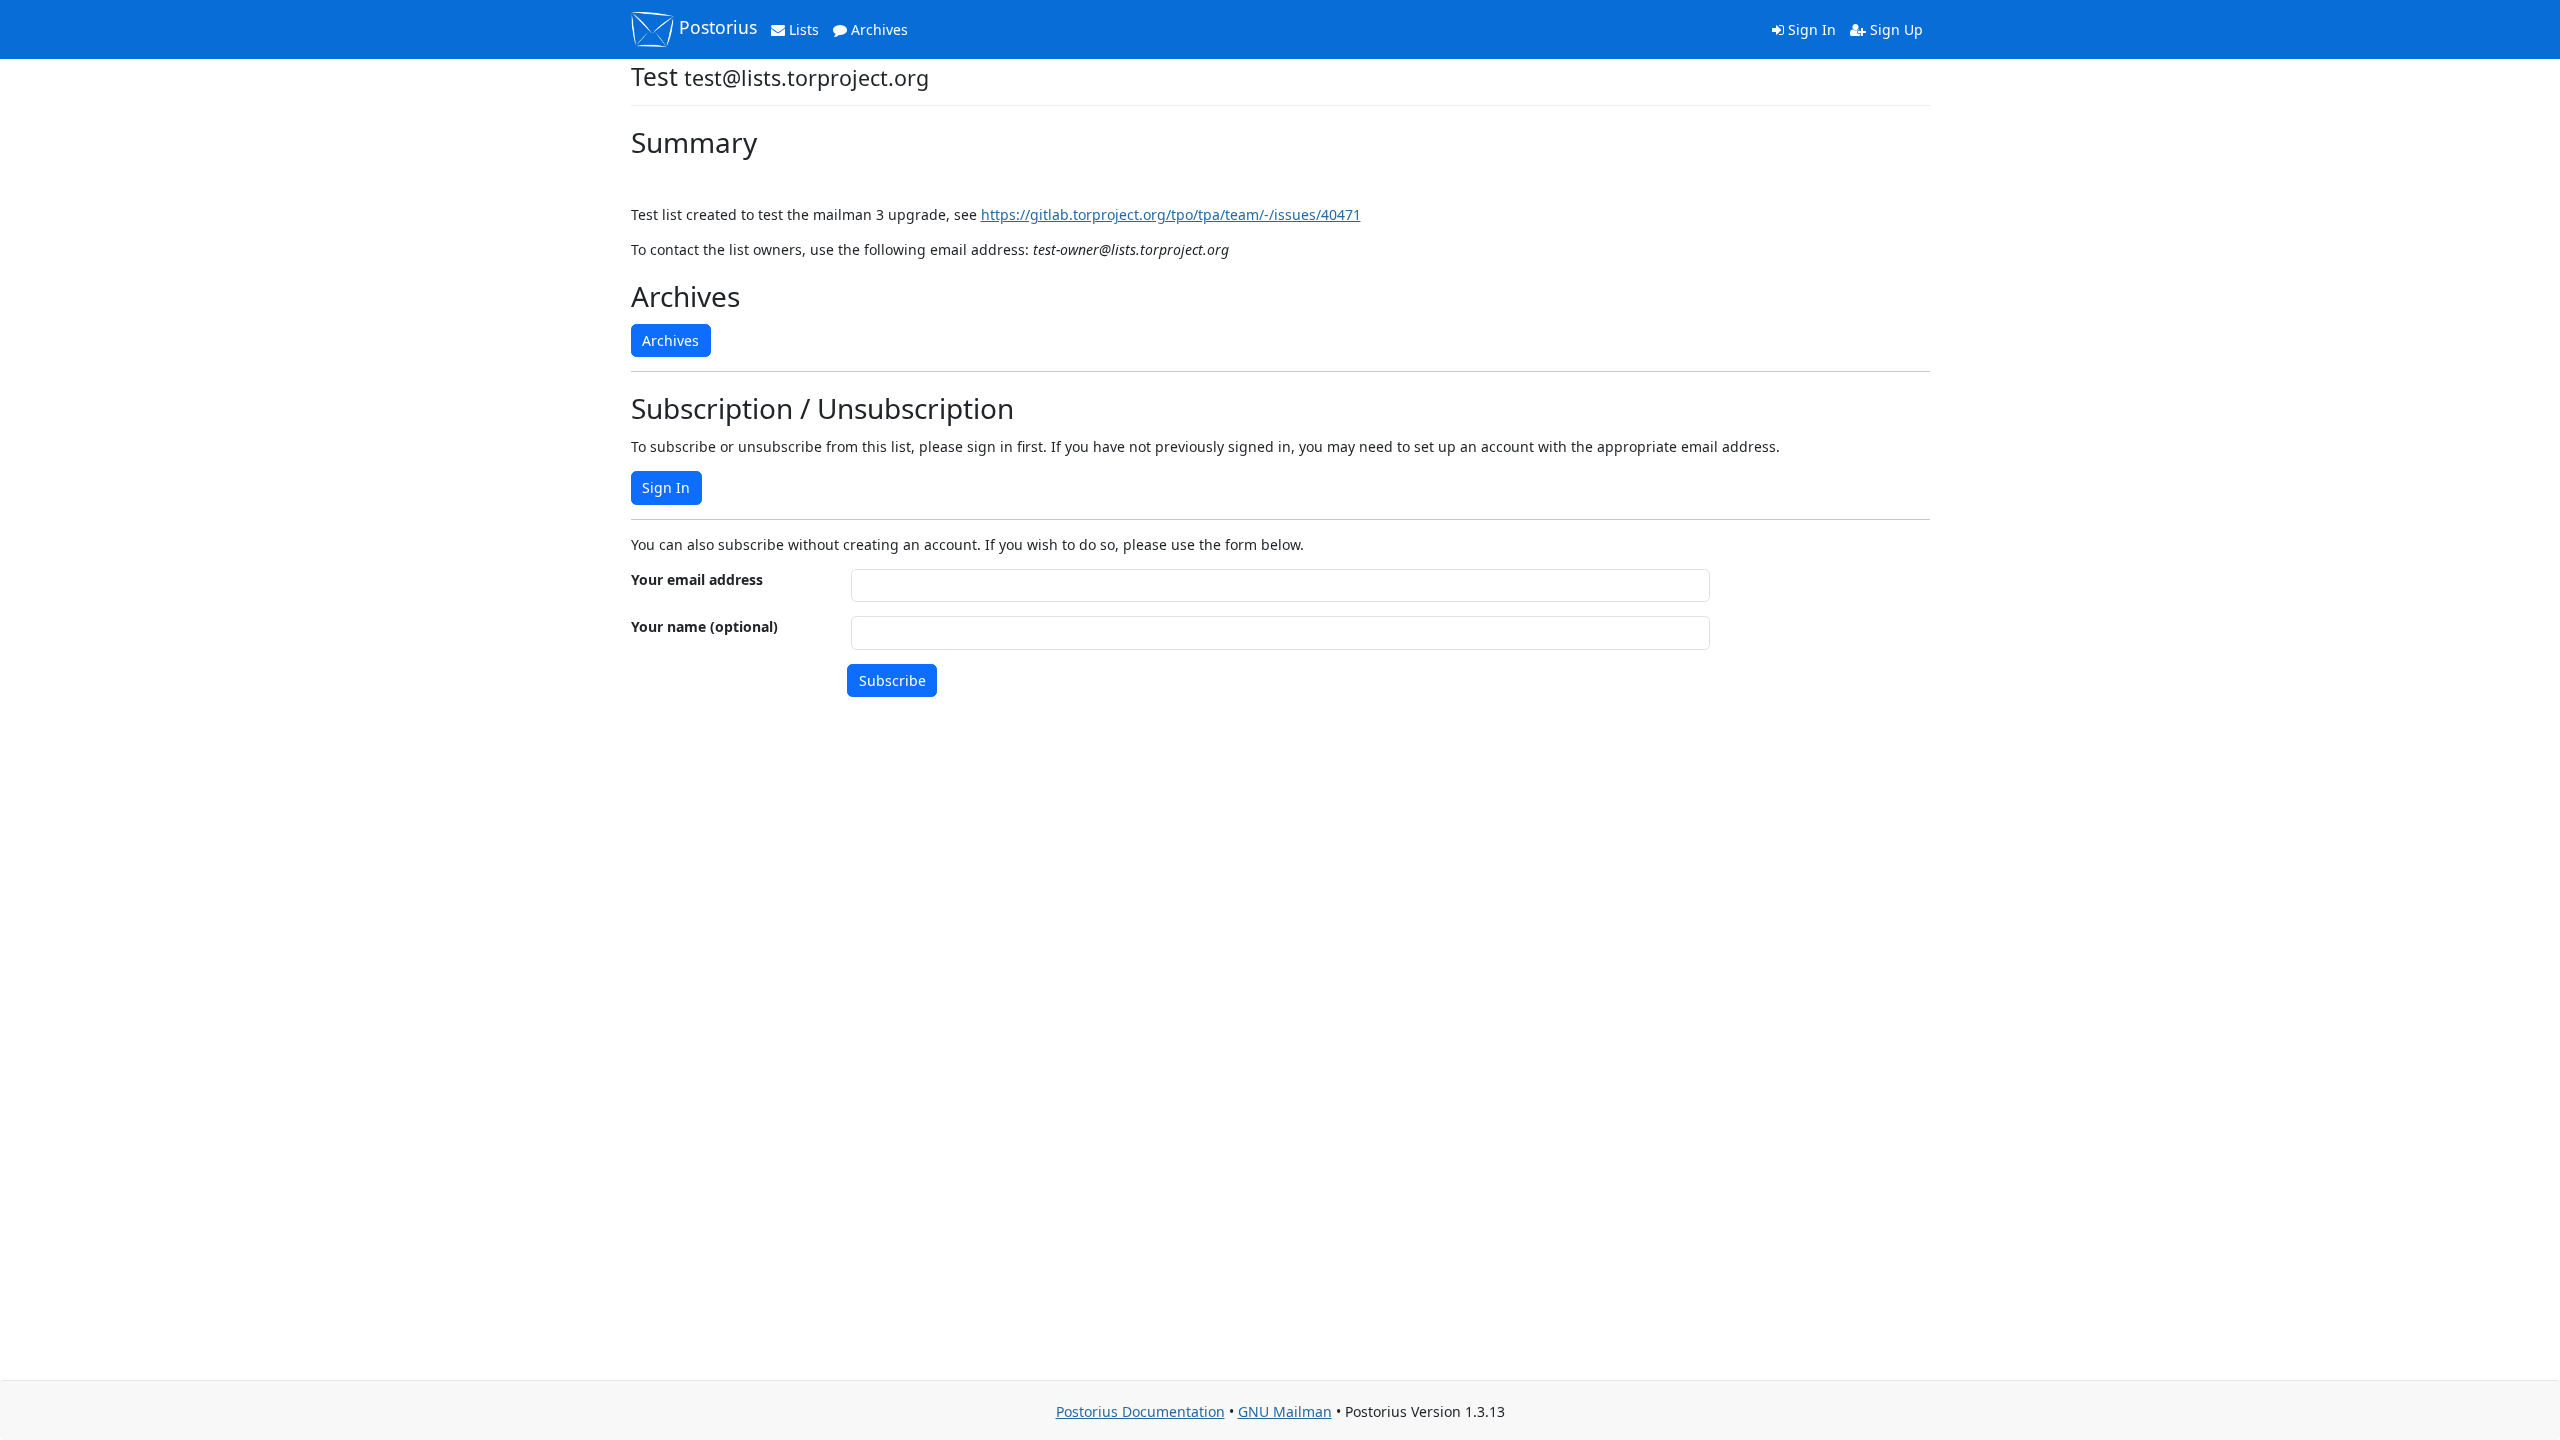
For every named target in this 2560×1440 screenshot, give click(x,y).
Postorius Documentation (1140, 1411)
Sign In (1810, 29)
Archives (877, 29)
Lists (802, 29)
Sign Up (1894, 29)
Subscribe (892, 680)
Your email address (697, 579)
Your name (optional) (704, 626)
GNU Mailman (1285, 1411)
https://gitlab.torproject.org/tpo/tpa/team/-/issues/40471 (1171, 214)
